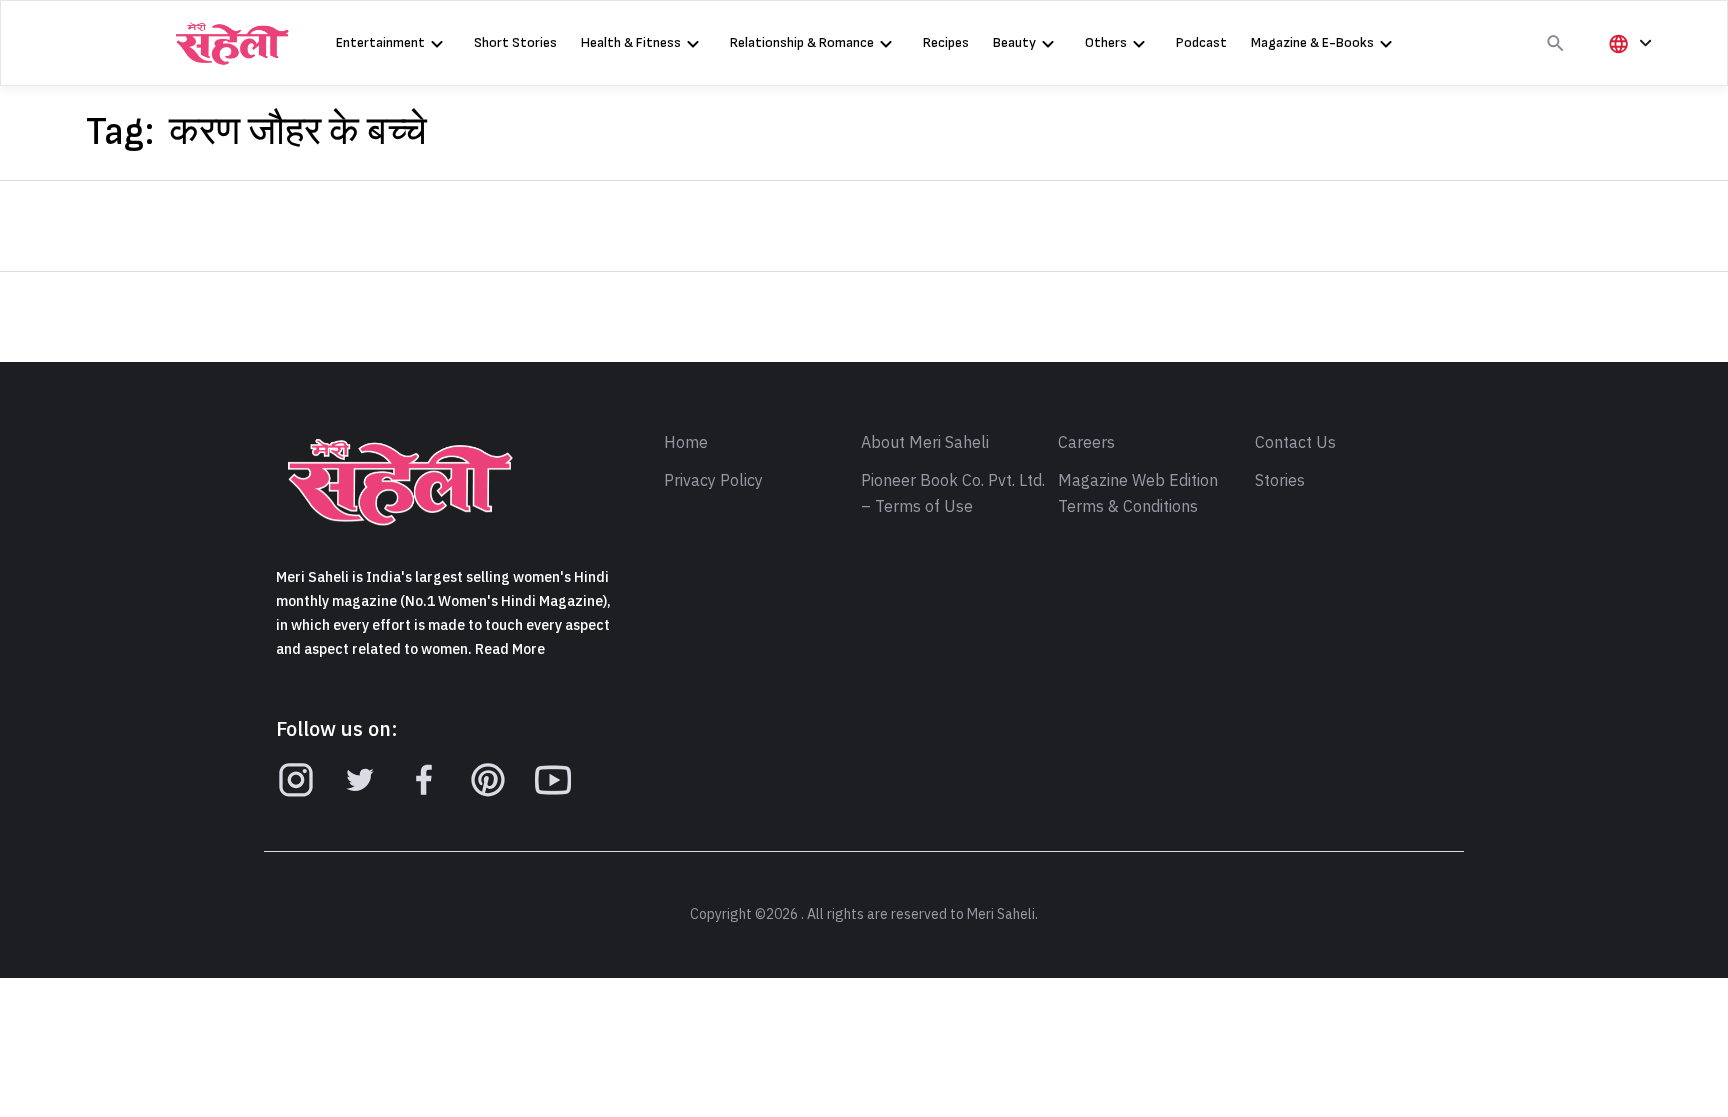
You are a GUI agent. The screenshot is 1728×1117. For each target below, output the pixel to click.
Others (1106, 42)
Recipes (946, 42)
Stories (1280, 481)
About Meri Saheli (925, 443)
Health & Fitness (631, 42)
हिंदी (1627, 76)
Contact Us (1295, 443)
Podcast (1201, 42)
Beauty (1014, 42)
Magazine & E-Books (1312, 42)
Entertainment (380, 42)
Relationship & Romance (802, 42)
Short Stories (515, 42)
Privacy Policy (713, 481)
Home (686, 443)
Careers (1086, 443)
